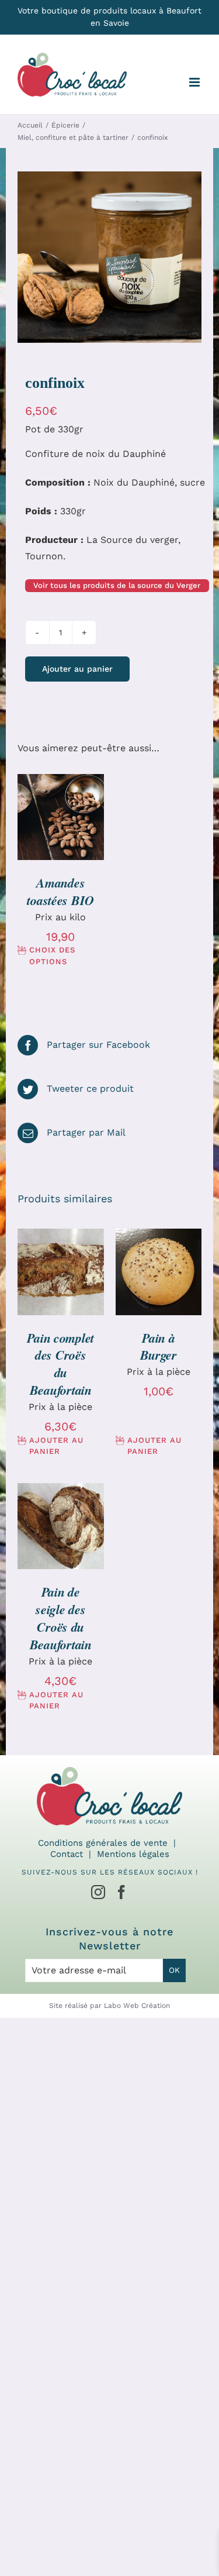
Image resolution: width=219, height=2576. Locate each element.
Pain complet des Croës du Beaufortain (60, 1364)
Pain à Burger (159, 1347)
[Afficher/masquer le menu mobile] (195, 82)
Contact (67, 1854)
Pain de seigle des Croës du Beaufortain (61, 1618)
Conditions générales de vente (103, 1843)
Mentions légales (133, 1854)
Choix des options (52, 956)
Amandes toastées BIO (60, 891)
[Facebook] (121, 1892)
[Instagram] (98, 1892)
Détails (61, 831)
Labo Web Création (137, 2006)
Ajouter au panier (77, 669)
